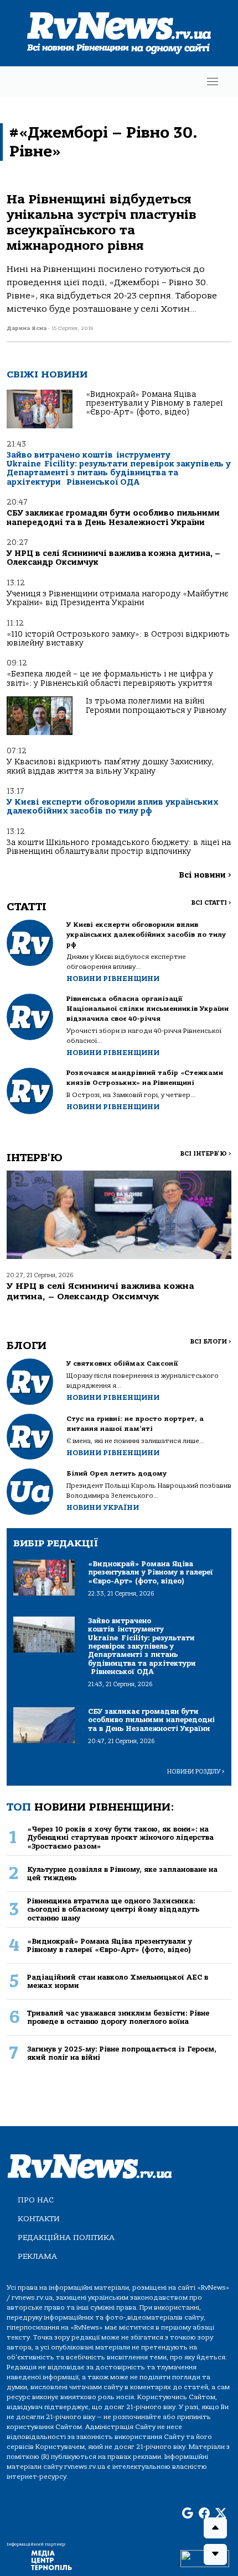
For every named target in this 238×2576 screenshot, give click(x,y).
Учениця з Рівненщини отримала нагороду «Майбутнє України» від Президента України (117, 598)
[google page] (188, 2514)
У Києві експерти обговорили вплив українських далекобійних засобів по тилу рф (113, 807)
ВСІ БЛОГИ (211, 1342)
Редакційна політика (66, 2237)
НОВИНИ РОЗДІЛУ (196, 1772)
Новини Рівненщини (113, 979)
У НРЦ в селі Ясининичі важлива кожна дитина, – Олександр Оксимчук (113, 558)
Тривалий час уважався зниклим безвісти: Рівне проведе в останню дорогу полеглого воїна (118, 2017)
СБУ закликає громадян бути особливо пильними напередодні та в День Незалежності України (113, 518)
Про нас (36, 2200)
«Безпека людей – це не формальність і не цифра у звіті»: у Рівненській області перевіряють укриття (110, 678)
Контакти (39, 2219)
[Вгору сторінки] (215, 2528)
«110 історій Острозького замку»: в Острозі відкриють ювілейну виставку (118, 639)
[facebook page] (204, 2514)
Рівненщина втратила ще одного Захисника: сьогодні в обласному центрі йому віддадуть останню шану (113, 1909)
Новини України (103, 1507)
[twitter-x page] (221, 2514)
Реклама (37, 2256)
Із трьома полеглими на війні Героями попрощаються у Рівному (156, 705)
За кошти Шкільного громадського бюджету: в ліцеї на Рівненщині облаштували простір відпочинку (119, 847)
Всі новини (205, 875)
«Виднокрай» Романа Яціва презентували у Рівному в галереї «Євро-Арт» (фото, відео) (154, 403)
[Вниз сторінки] (215, 2554)
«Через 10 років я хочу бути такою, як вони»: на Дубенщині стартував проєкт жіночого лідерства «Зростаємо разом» (120, 1838)
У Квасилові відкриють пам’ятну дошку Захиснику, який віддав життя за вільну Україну (110, 766)
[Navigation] (213, 82)
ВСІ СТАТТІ (211, 903)
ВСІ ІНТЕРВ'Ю (206, 1154)
